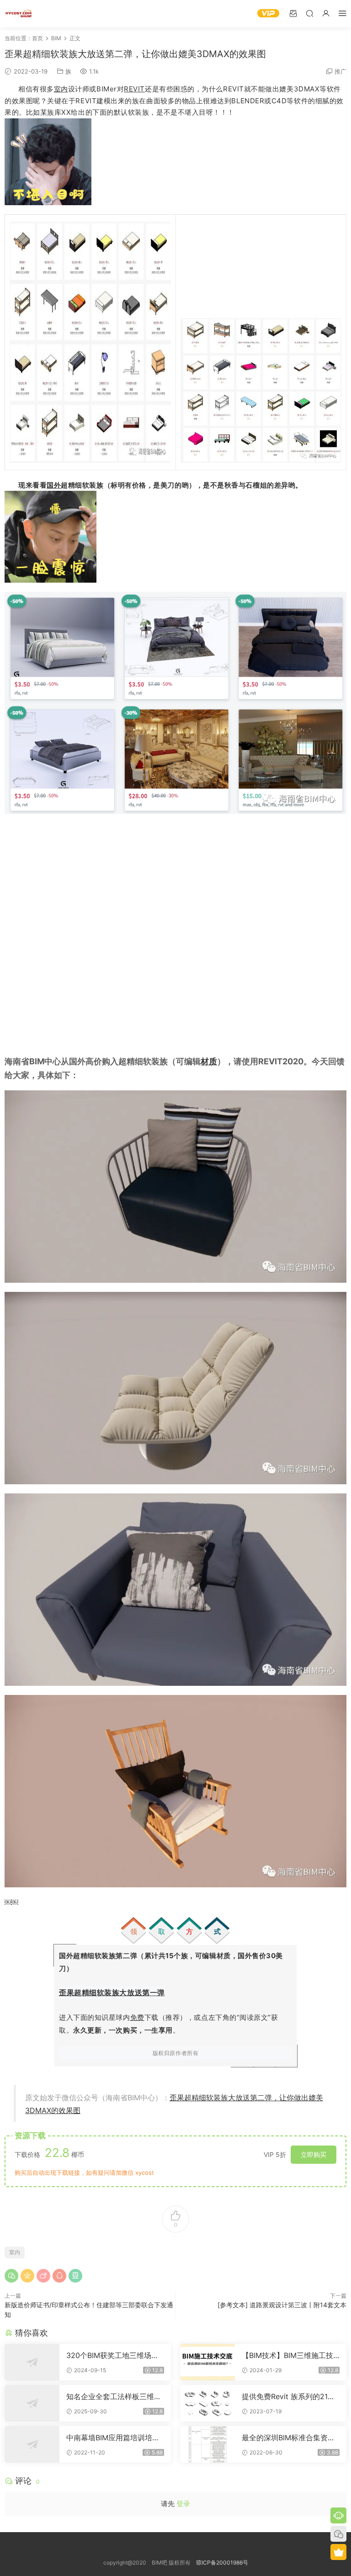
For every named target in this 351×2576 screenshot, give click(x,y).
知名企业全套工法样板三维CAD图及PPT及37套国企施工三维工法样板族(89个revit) (113, 2396)
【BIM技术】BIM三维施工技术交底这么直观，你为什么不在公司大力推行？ (289, 2355)
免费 (137, 2017)
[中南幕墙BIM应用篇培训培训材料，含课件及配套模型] (32, 2444)
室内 (61, 89)
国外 (54, 485)
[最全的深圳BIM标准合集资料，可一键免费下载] (207, 2444)
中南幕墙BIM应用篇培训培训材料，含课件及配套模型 (113, 2438)
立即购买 (314, 2154)
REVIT (134, 89)
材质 (209, 1061)
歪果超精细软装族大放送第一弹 (112, 1992)
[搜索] (309, 13)
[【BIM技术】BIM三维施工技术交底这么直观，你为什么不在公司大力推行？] (207, 2362)
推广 (340, 71)
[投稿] (293, 13)
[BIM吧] (18, 14)
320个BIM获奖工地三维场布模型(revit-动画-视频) (112, 2355)
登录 (183, 2504)
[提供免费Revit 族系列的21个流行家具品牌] (207, 2403)
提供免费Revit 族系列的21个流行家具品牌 (288, 2396)
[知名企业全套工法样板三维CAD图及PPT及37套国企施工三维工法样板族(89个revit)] (32, 2403)
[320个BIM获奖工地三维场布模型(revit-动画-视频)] (32, 2362)
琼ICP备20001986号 (222, 2563)
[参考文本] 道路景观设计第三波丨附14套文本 (282, 2305)
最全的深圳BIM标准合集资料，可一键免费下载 (285, 2438)
